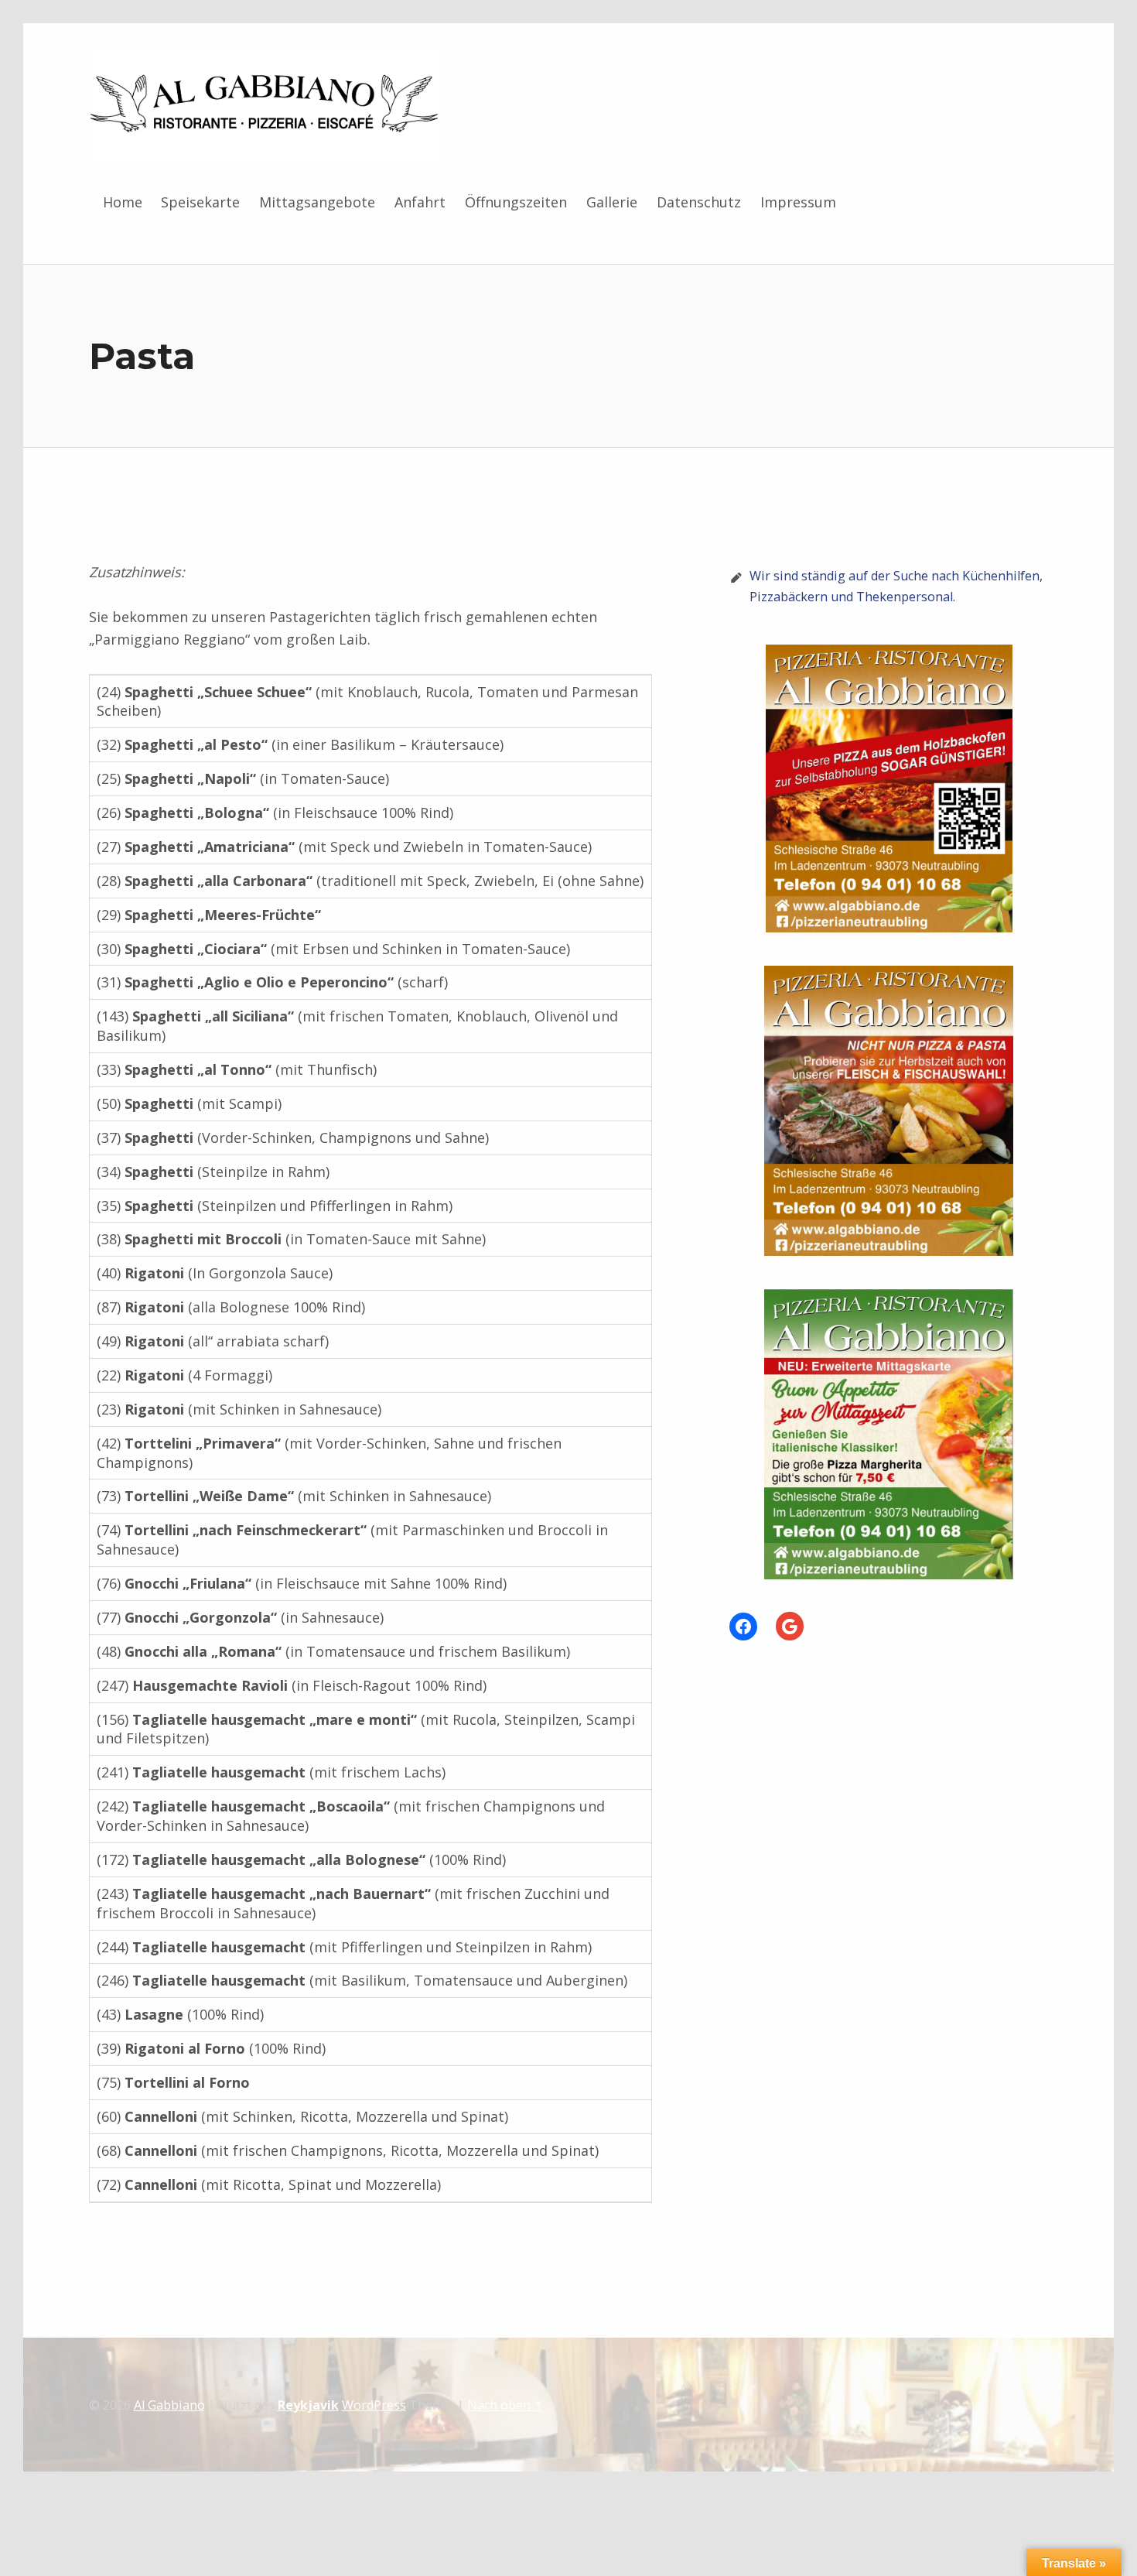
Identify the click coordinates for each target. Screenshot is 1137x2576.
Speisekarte (200, 202)
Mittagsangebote (317, 202)
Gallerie (612, 202)
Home (123, 202)
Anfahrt (420, 202)
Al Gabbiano (169, 2405)
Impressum (798, 202)
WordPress (374, 2405)
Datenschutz (699, 202)
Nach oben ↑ (505, 2405)
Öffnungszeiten (516, 202)
